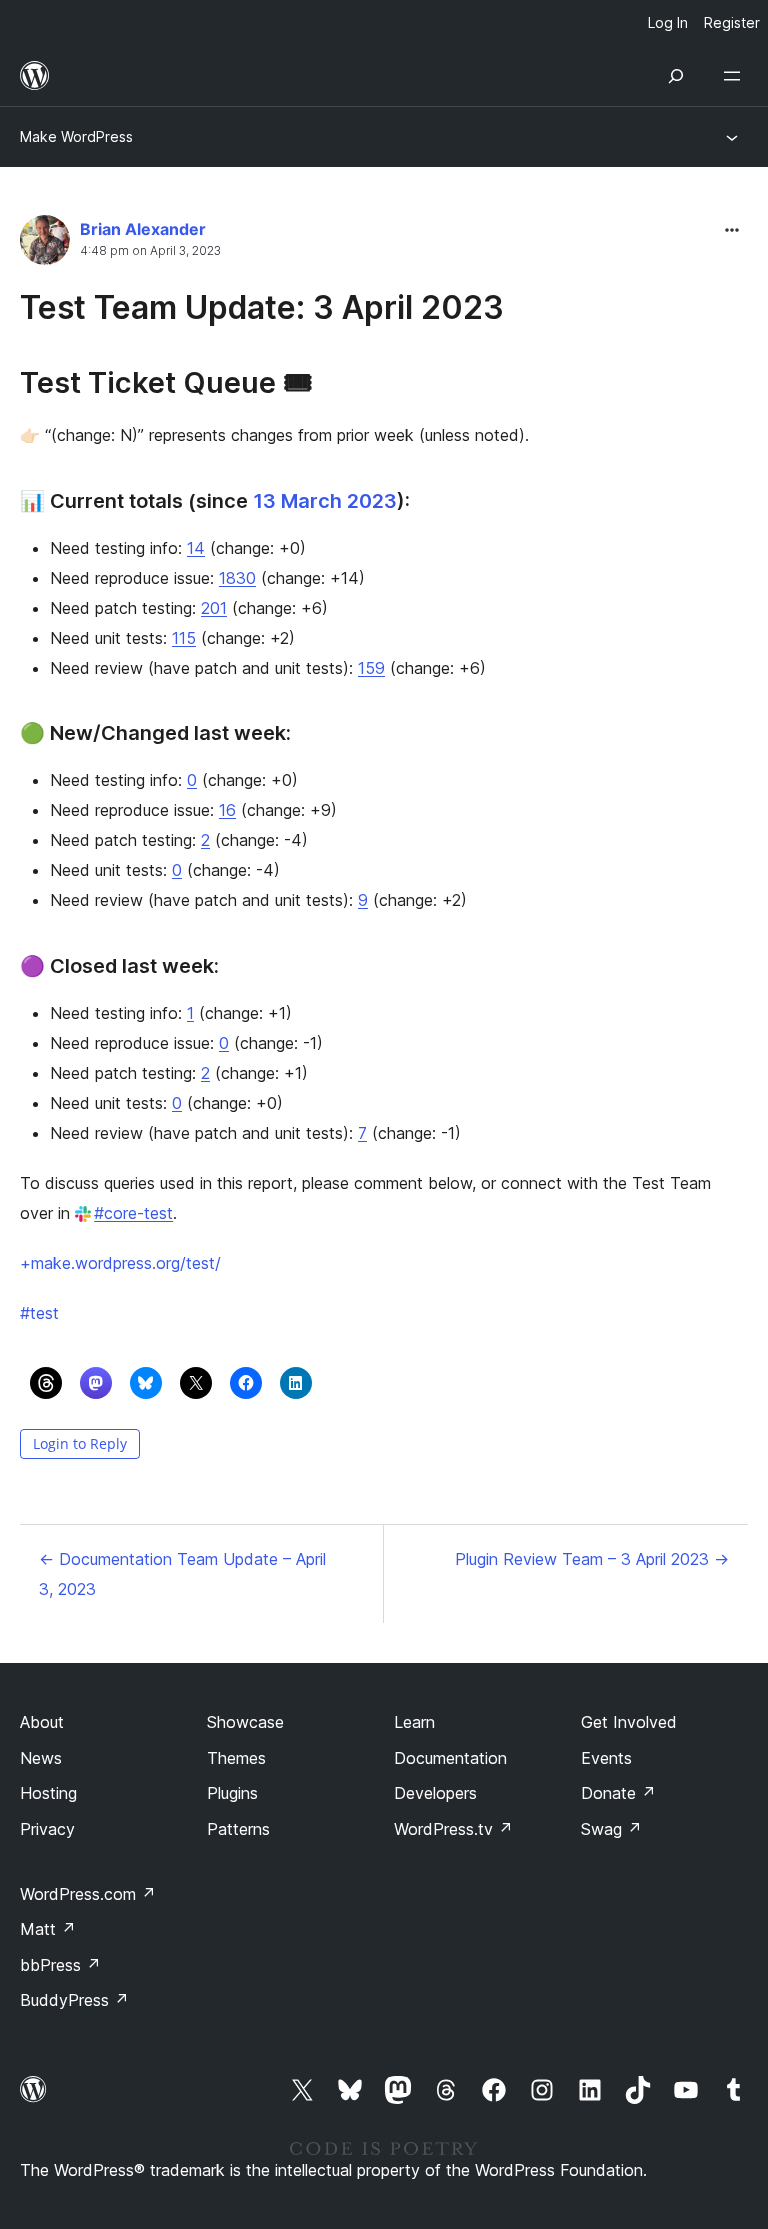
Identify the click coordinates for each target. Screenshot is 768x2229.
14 (196, 548)
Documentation (450, 1758)
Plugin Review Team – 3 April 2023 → (592, 1559)
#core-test (133, 1213)
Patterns (238, 1829)
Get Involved (629, 1722)
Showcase (245, 1722)
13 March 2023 (325, 501)
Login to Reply (80, 1443)
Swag (611, 1829)
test (39, 1313)
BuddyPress (74, 2000)
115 (184, 638)
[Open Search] (676, 76)
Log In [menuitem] (668, 22)
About (42, 1722)
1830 (237, 578)
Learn (414, 1722)
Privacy (47, 1829)
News (41, 1758)
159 (371, 668)
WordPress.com (88, 1894)
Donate (618, 1793)
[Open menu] (736, 76)
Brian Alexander (143, 229)
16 (227, 810)
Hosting (48, 1793)
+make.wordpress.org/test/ (120, 1263)
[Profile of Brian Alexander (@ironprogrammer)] (45, 244)
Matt (48, 1929)
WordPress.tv (453, 1829)
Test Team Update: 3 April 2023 (262, 307)
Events (606, 1758)
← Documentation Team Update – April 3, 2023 (182, 1574)
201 (214, 608)
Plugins (232, 1793)
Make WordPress (76, 136)
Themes (236, 1758)
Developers (435, 1793)
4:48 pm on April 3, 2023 (150, 251)
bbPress (60, 1965)
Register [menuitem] (732, 22)
